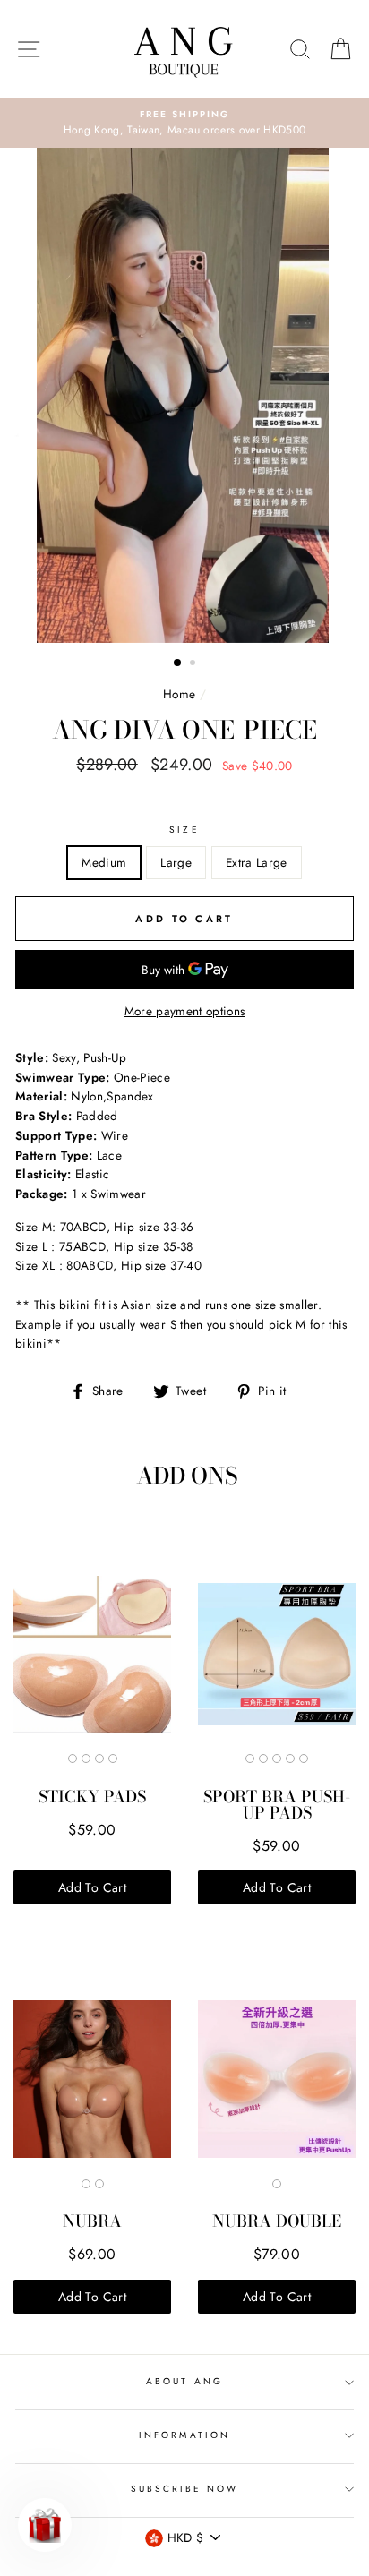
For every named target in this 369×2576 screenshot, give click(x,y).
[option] (184, 124)
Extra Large (257, 862)
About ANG (184, 2381)
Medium (104, 862)
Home (179, 694)
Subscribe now (185, 2489)
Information (184, 2435)
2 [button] (194, 664)
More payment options (185, 1011)
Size (184, 830)
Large (176, 862)
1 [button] (178, 663)
